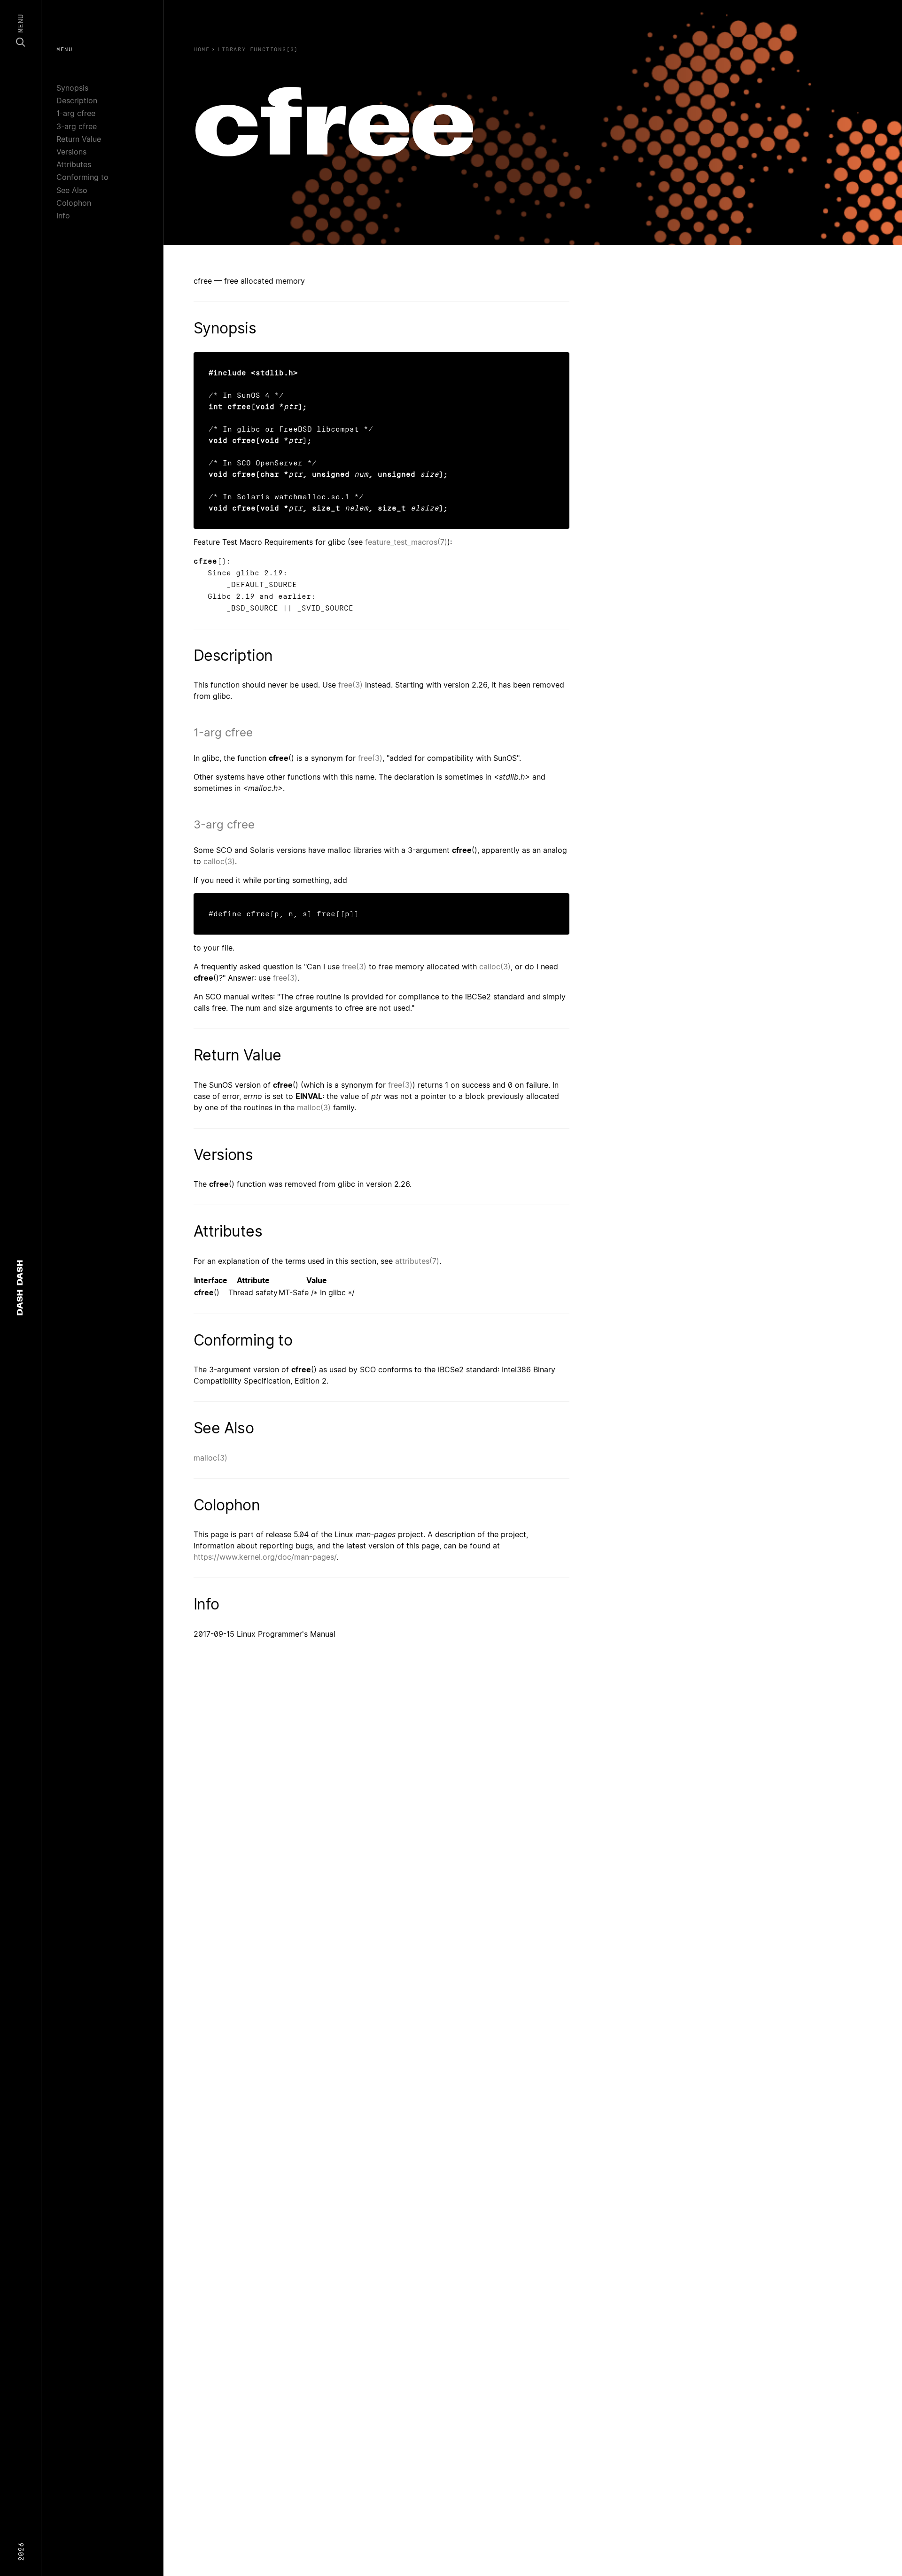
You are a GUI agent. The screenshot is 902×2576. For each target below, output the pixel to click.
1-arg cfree (76, 113)
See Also (72, 190)
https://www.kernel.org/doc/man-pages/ (265, 1557)
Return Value (79, 139)
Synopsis (72, 88)
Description (77, 101)
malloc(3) (314, 1107)
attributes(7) (417, 1261)
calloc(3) (219, 861)
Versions (71, 152)
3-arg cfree (77, 126)
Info (63, 216)
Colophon (74, 203)
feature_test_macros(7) (406, 542)
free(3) (350, 685)
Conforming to (82, 177)
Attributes (74, 164)
